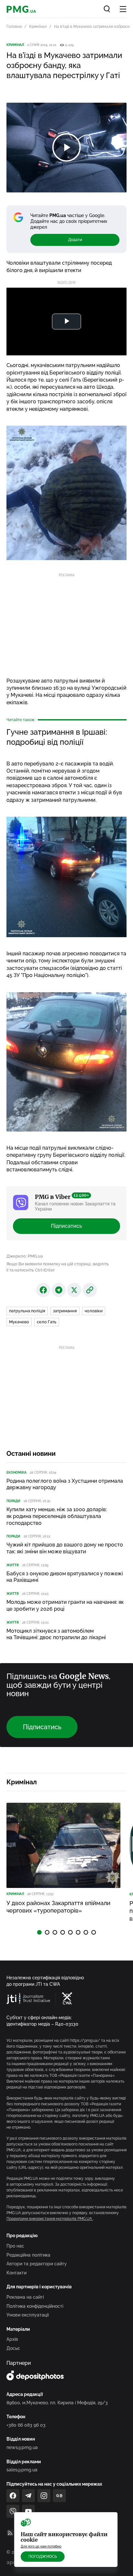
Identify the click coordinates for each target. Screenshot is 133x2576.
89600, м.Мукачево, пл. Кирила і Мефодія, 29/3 (57, 2403)
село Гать (47, 1322)
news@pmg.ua (22, 2447)
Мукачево (19, 1322)
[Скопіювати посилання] (90, 1290)
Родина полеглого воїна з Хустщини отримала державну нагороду (65, 1484)
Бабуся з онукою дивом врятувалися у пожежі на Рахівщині (65, 1577)
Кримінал (38, 27)
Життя (13, 1565)
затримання (65, 1311)
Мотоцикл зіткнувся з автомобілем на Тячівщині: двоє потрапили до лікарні (56, 1634)
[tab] (39, 1932)
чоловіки (94, 1311)
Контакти (16, 2273)
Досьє (13, 2348)
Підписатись (66, 1226)
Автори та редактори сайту (37, 2264)
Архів (12, 2339)
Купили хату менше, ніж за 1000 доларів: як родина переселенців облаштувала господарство (57, 1516)
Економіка (16, 1472)
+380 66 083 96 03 (26, 2425)
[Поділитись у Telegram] (59, 1290)
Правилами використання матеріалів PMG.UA (50, 2219)
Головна (14, 27)
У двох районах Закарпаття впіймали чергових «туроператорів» (58, 1907)
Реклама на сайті (25, 2297)
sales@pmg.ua (22, 2470)
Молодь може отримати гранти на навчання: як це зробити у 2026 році (65, 1605)
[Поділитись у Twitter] (74, 1290)
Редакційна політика (28, 2255)
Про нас (15, 2246)
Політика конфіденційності (35, 2306)
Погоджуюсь (43, 2557)
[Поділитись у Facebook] (43, 1290)
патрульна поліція (27, 1311)
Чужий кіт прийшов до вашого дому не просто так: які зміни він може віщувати (65, 1548)
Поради (13, 1501)
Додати (75, 240)
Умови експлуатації (28, 2315)
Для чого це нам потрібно (41, 2546)
